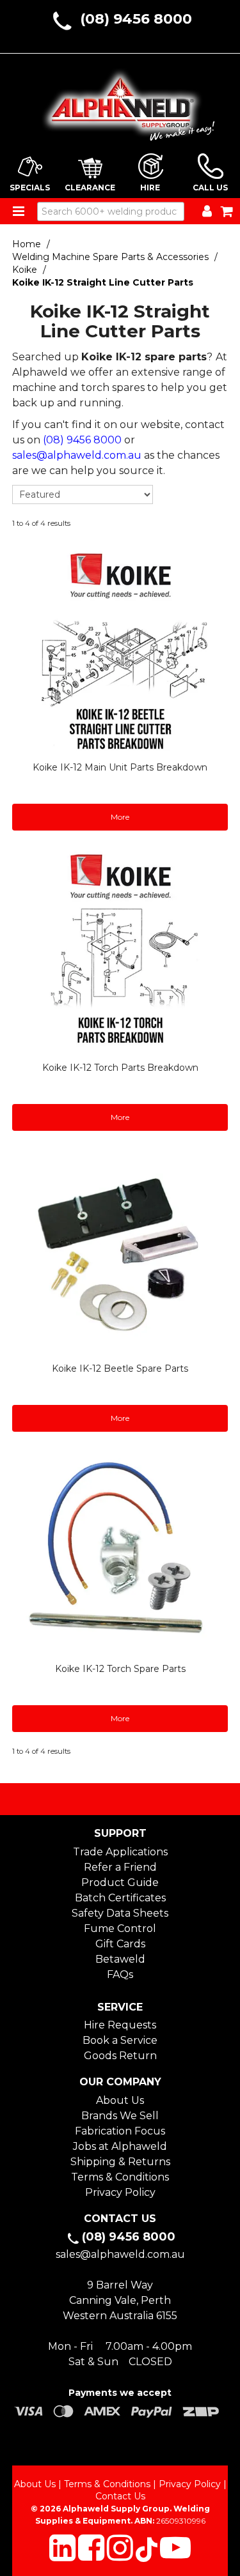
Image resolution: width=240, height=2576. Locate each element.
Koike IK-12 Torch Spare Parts (120, 1669)
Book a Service (120, 2040)
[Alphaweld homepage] (120, 101)
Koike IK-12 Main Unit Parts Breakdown (120, 767)
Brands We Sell (120, 2116)
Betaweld (120, 1959)
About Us (120, 2100)
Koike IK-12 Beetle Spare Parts (120, 1368)
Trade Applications (120, 1852)
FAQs (120, 1974)
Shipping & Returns (120, 2162)
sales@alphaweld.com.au (77, 455)
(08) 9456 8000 (136, 19)
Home (27, 244)
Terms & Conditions (120, 2177)
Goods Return (120, 2056)
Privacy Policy (120, 2192)
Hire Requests (120, 2025)
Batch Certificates (120, 1898)
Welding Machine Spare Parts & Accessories (110, 257)
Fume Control (120, 1928)
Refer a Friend (120, 1867)
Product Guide (120, 1882)
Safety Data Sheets (120, 1913)
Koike (25, 270)
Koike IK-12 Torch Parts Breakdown (120, 1068)
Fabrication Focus (120, 2131)
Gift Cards (120, 1944)
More (120, 817)
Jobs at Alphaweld (120, 2146)
